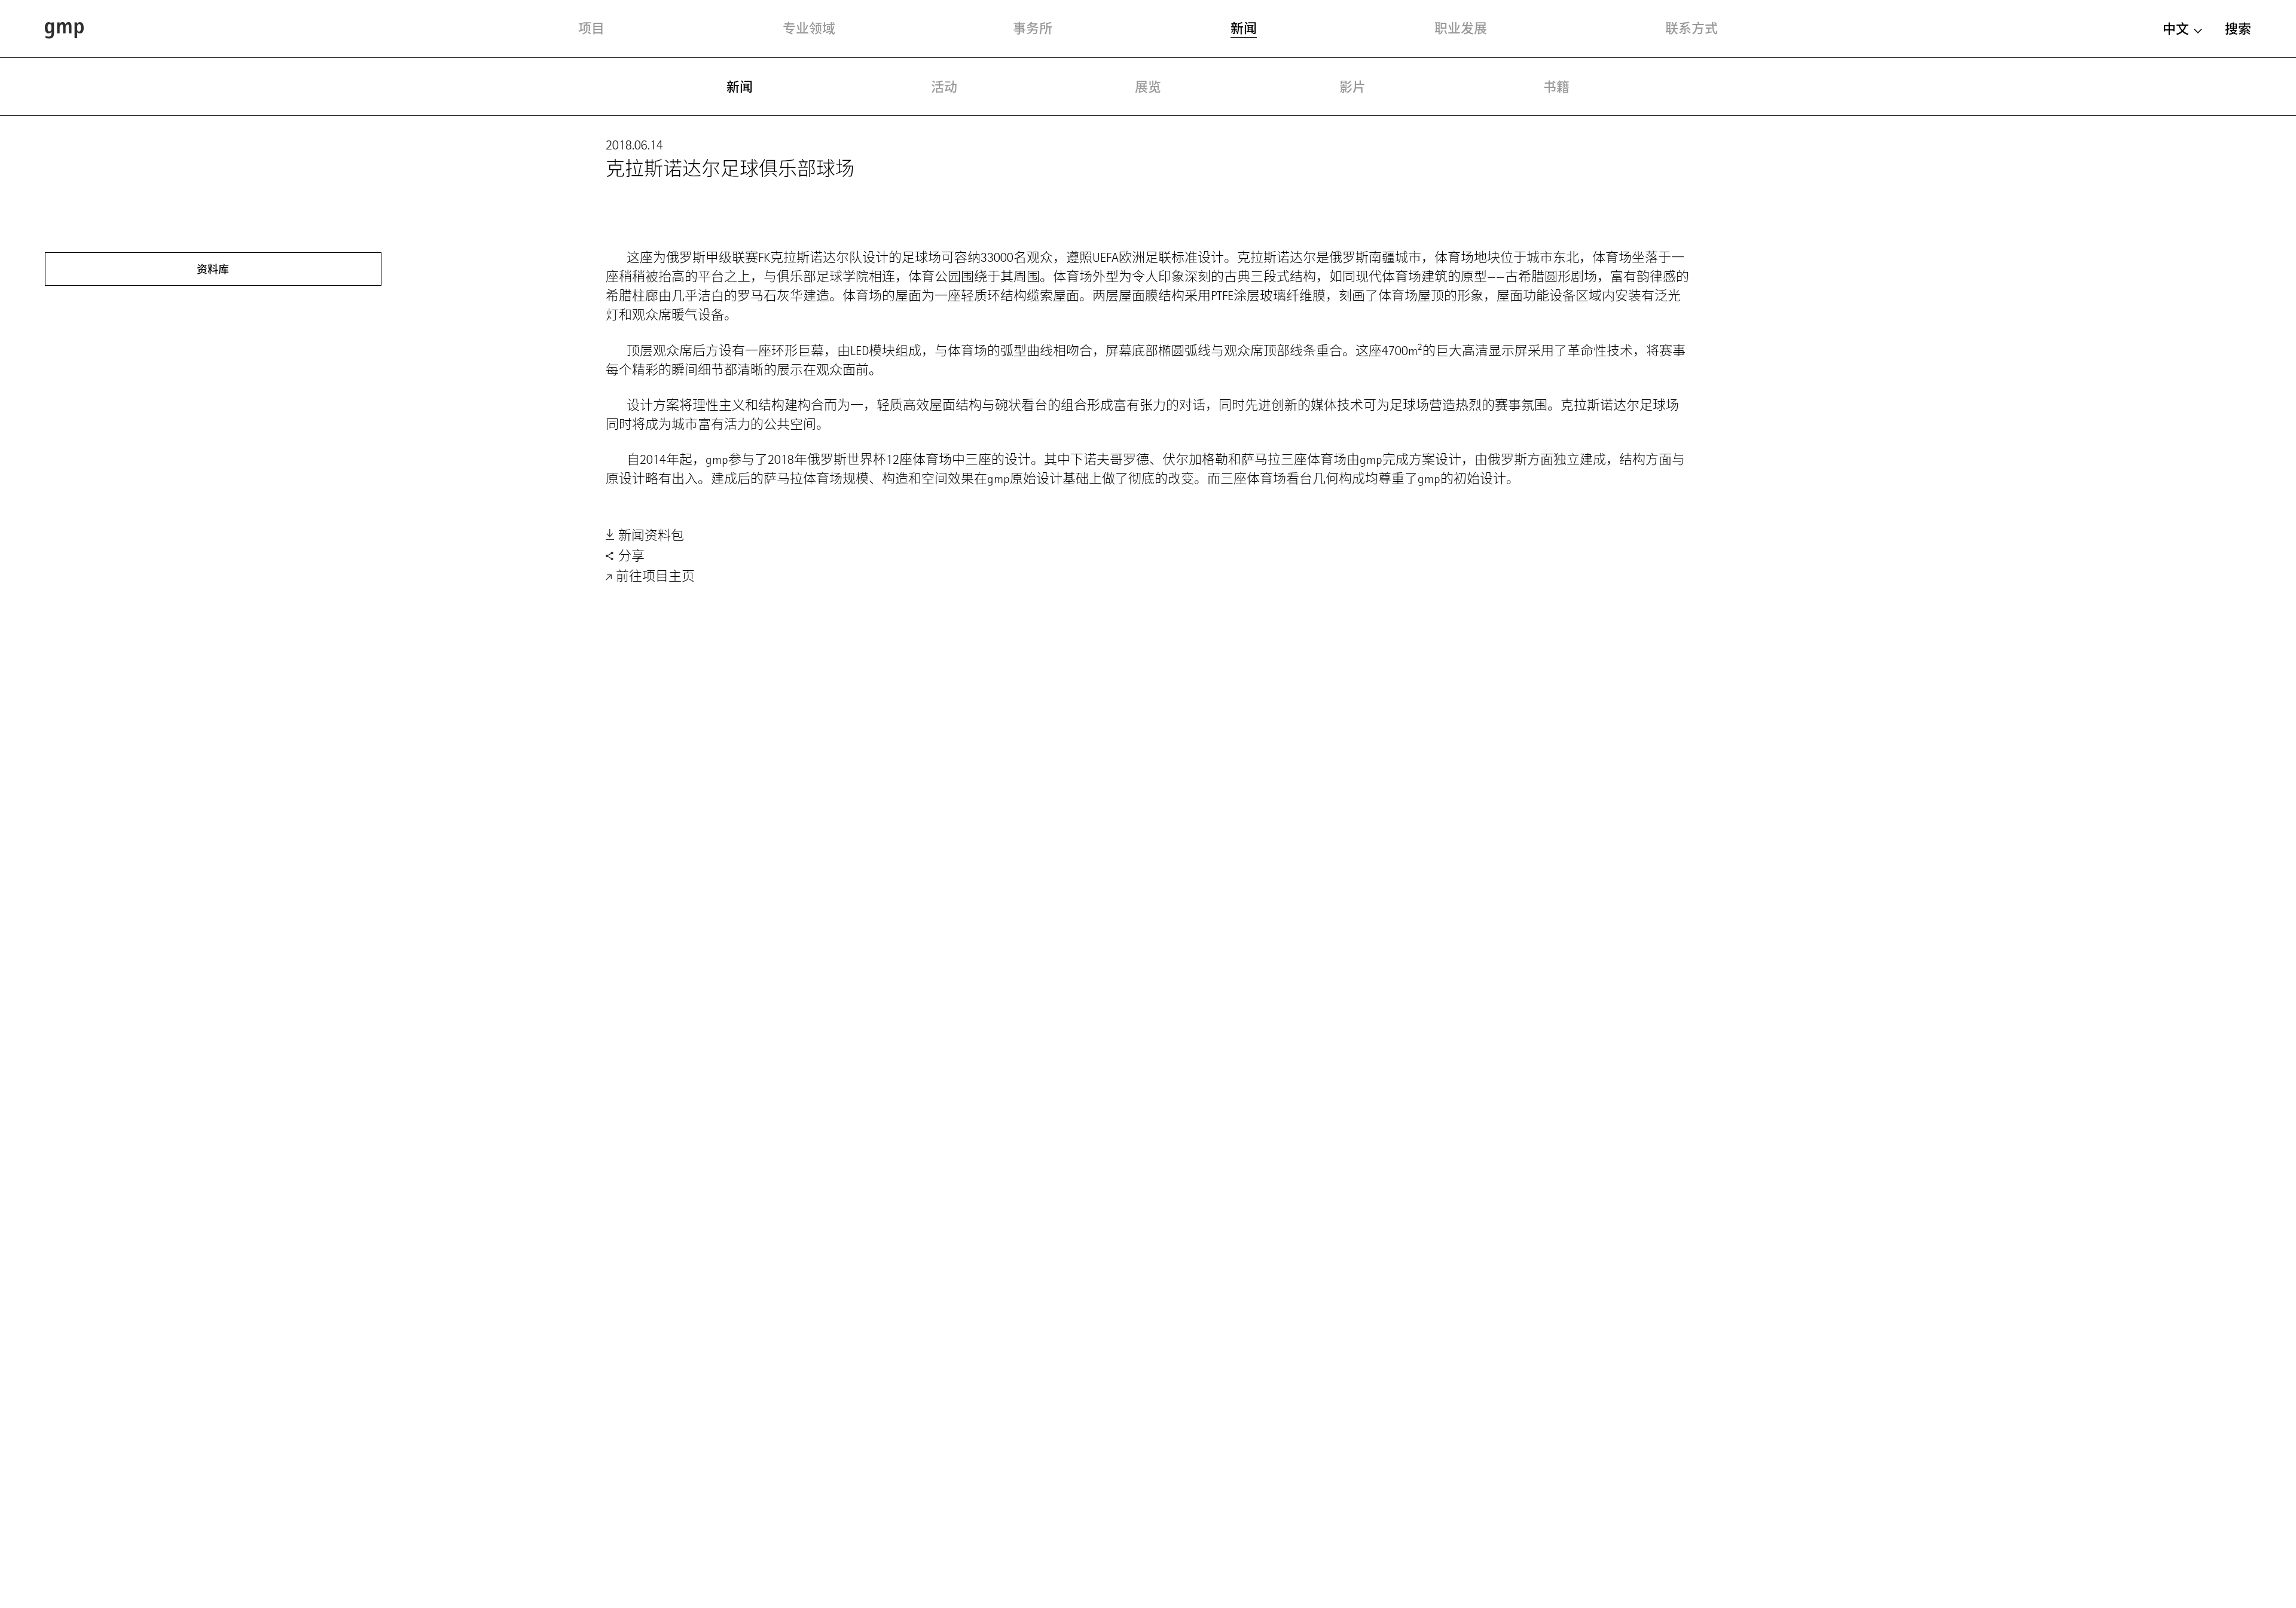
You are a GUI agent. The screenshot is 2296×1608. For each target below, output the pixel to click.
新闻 (1244, 28)
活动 (944, 87)
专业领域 (809, 28)
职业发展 (1461, 28)
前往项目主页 (654, 576)
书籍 (1556, 87)
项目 (591, 28)
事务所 (1033, 28)
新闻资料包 (650, 535)
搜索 (2238, 29)
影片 (1352, 87)
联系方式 (1692, 28)
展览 (1148, 87)
